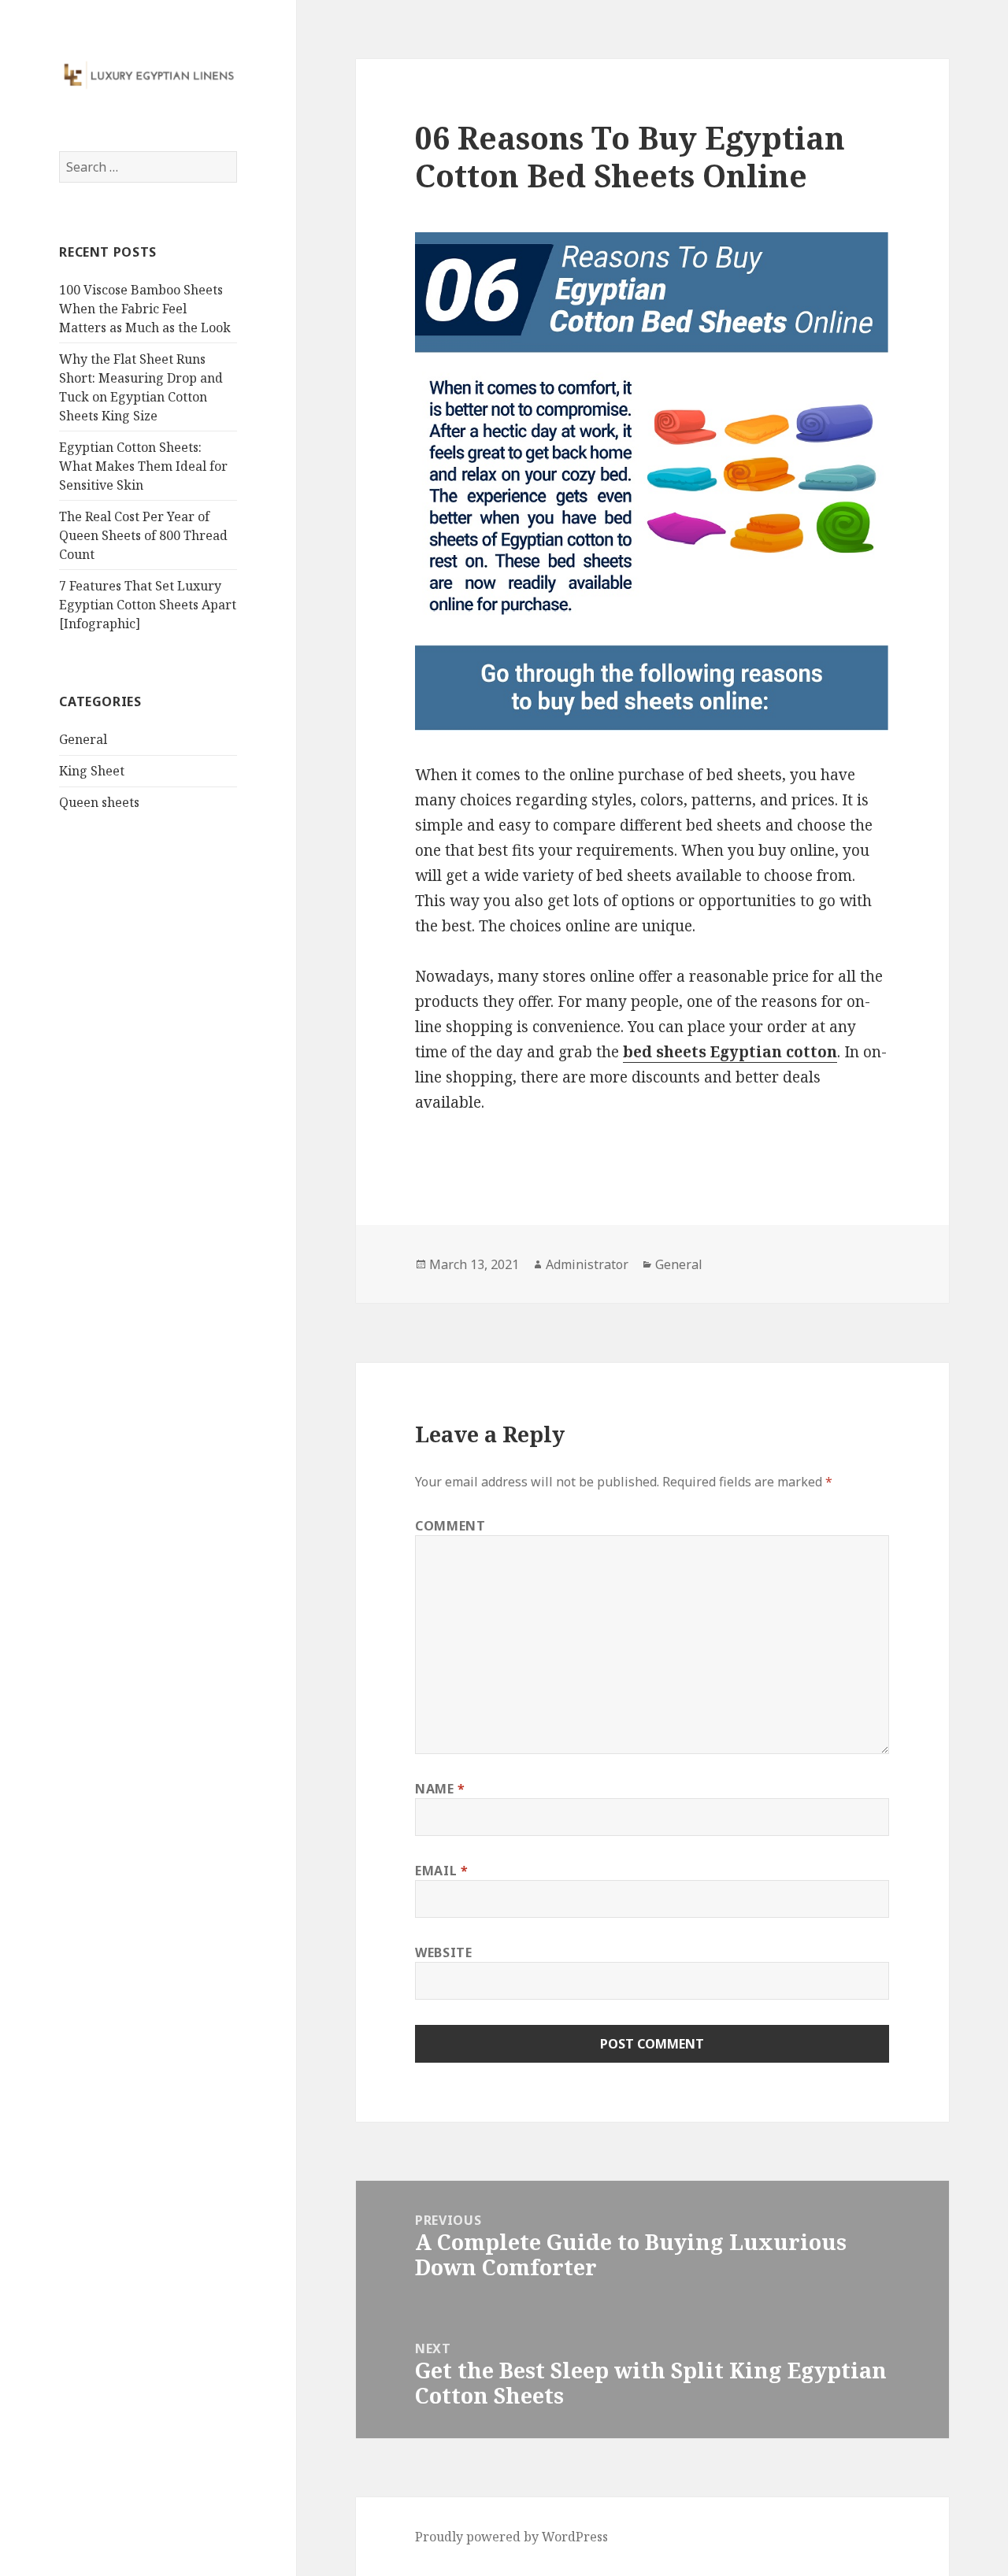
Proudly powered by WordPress (511, 2537)
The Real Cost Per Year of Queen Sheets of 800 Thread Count (143, 535)
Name (440, 1789)
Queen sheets (99, 802)
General (83, 739)
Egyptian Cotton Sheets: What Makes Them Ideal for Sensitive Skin (143, 466)
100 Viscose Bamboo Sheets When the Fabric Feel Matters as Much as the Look (145, 309)
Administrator (587, 1264)
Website (443, 1952)
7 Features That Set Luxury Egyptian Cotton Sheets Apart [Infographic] (148, 605)
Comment (450, 1526)
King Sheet (92, 771)
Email (441, 1871)
